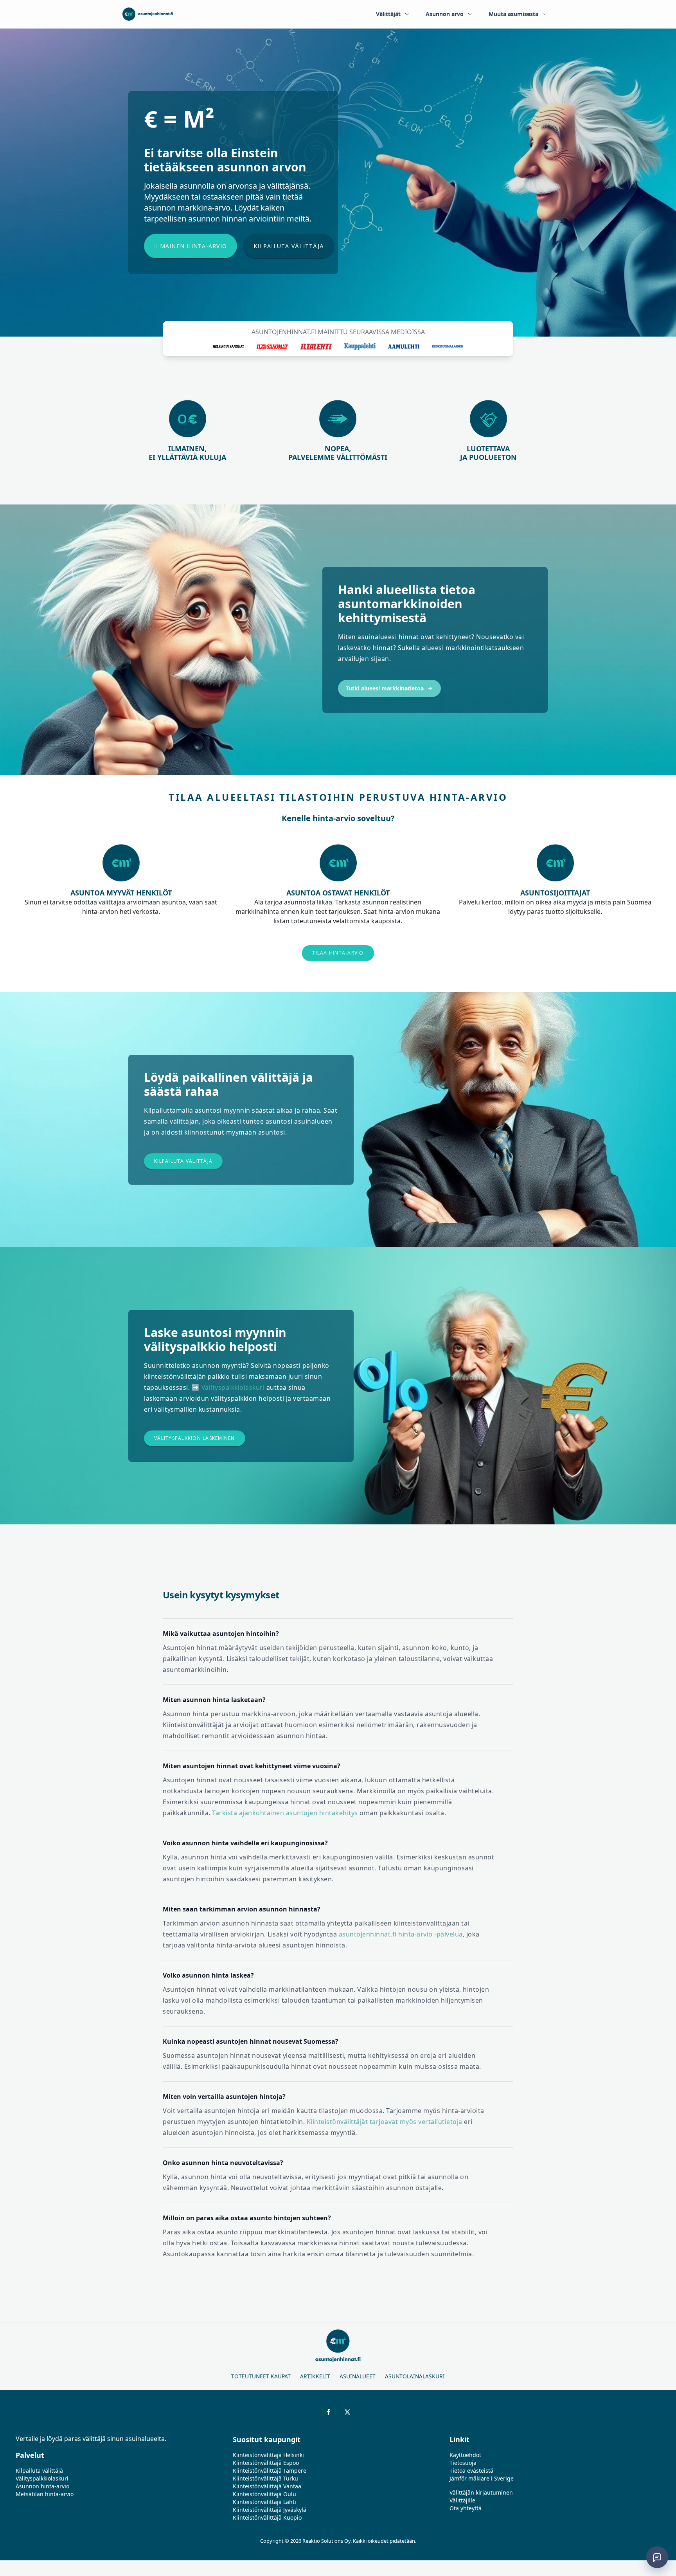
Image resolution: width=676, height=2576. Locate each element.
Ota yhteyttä (466, 2508)
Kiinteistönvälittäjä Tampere (270, 2471)
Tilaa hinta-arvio (338, 953)
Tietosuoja (463, 2463)
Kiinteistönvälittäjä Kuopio (267, 2517)
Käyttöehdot (465, 2455)
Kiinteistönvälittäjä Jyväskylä (270, 2510)
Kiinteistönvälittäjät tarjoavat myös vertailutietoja (385, 2122)
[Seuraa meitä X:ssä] (347, 2412)
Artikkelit (315, 2376)
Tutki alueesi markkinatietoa (385, 688)
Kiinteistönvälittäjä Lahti (264, 2502)
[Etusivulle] (148, 14)
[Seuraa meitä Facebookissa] (329, 2412)
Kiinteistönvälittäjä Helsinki (268, 2455)
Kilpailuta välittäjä (289, 246)
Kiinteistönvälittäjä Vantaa (267, 2486)
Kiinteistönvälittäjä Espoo (266, 2463)
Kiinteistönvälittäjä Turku (265, 2478)
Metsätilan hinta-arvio (45, 2494)
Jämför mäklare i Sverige (482, 2478)
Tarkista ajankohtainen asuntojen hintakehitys (285, 1813)
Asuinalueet (358, 2376)
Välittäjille (462, 2500)
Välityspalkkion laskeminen (195, 1438)
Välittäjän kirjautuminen (481, 2492)
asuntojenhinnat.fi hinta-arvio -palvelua (401, 1934)
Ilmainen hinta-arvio (191, 246)
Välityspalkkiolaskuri (233, 1387)
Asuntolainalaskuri (415, 2376)
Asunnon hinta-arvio (42, 2486)
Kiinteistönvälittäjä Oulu (264, 2494)
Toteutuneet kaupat (261, 2376)
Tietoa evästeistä (471, 2471)
